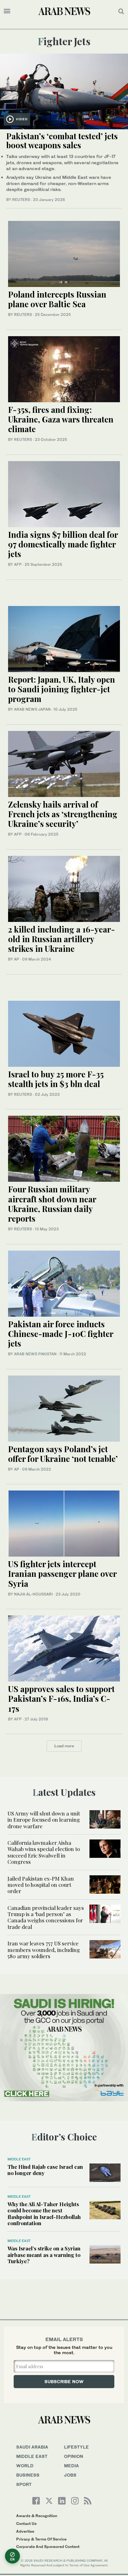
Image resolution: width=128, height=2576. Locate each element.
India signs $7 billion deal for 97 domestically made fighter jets (63, 544)
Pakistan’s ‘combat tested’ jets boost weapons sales (62, 141)
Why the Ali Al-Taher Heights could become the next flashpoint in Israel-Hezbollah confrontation (44, 2213)
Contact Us (26, 2524)
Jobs (70, 2475)
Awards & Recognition (37, 2516)
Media (71, 2466)
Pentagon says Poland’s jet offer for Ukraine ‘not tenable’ (63, 1454)
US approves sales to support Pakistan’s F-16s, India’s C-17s (61, 1698)
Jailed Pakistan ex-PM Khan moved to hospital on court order (41, 1885)
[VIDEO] (64, 91)
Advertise (25, 2531)
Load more (64, 1746)
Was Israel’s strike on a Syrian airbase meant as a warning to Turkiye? (44, 2255)
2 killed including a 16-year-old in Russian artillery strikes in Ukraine (62, 939)
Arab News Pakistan (35, 1354)
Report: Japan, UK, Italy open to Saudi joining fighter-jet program (62, 689)
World (25, 2466)
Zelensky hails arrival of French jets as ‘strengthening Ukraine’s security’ (63, 814)
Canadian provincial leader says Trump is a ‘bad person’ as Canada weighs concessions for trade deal (46, 1917)
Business (28, 2475)
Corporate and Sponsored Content (48, 2547)
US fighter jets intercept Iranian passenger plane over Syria (62, 1574)
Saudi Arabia (32, 2447)
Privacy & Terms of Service (41, 2539)
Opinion (74, 2456)
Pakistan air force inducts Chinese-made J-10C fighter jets (61, 1334)
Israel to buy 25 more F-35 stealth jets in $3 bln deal (56, 1079)
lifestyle (76, 2447)
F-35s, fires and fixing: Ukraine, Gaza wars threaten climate (61, 419)
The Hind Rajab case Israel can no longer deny (45, 2170)
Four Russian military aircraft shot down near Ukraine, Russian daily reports (52, 1204)
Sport (24, 2484)
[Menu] (7, 11)
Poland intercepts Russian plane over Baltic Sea (57, 299)
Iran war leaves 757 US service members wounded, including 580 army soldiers (44, 1950)
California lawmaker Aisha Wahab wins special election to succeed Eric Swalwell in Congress (44, 1852)
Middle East (19, 2159)
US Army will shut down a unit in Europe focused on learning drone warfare (44, 1820)
